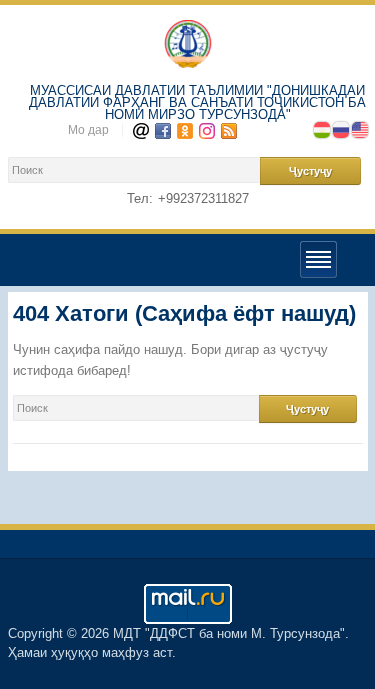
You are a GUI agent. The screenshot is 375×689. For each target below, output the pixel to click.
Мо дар (88, 130)
